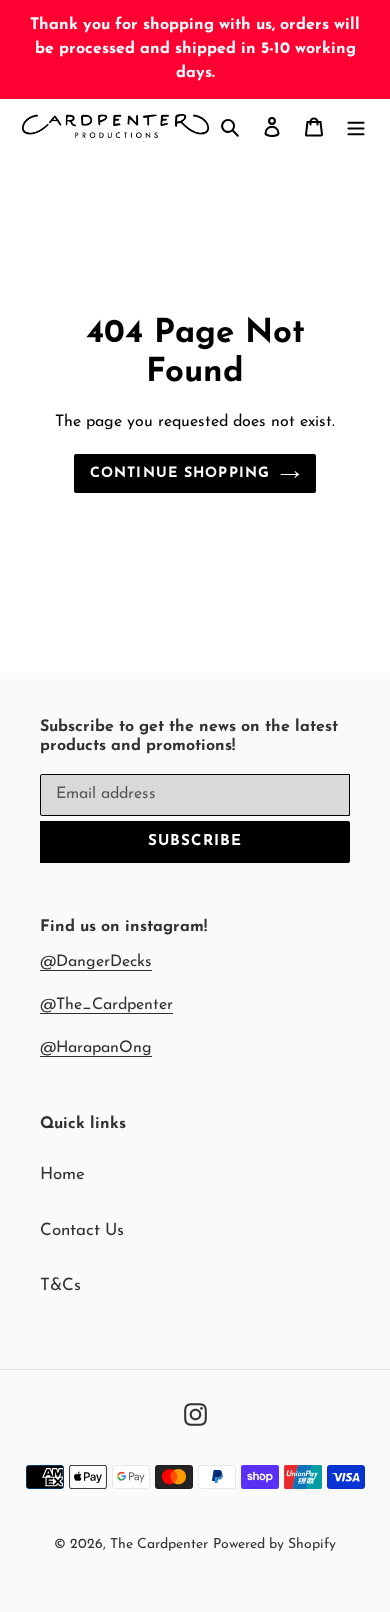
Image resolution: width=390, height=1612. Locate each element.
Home (62, 1174)
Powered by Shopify (274, 1544)
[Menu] (356, 126)
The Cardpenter (159, 1544)
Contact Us (82, 1230)
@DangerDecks (96, 962)
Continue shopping (180, 473)
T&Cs (60, 1285)
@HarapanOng (96, 1048)
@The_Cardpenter (106, 1005)
